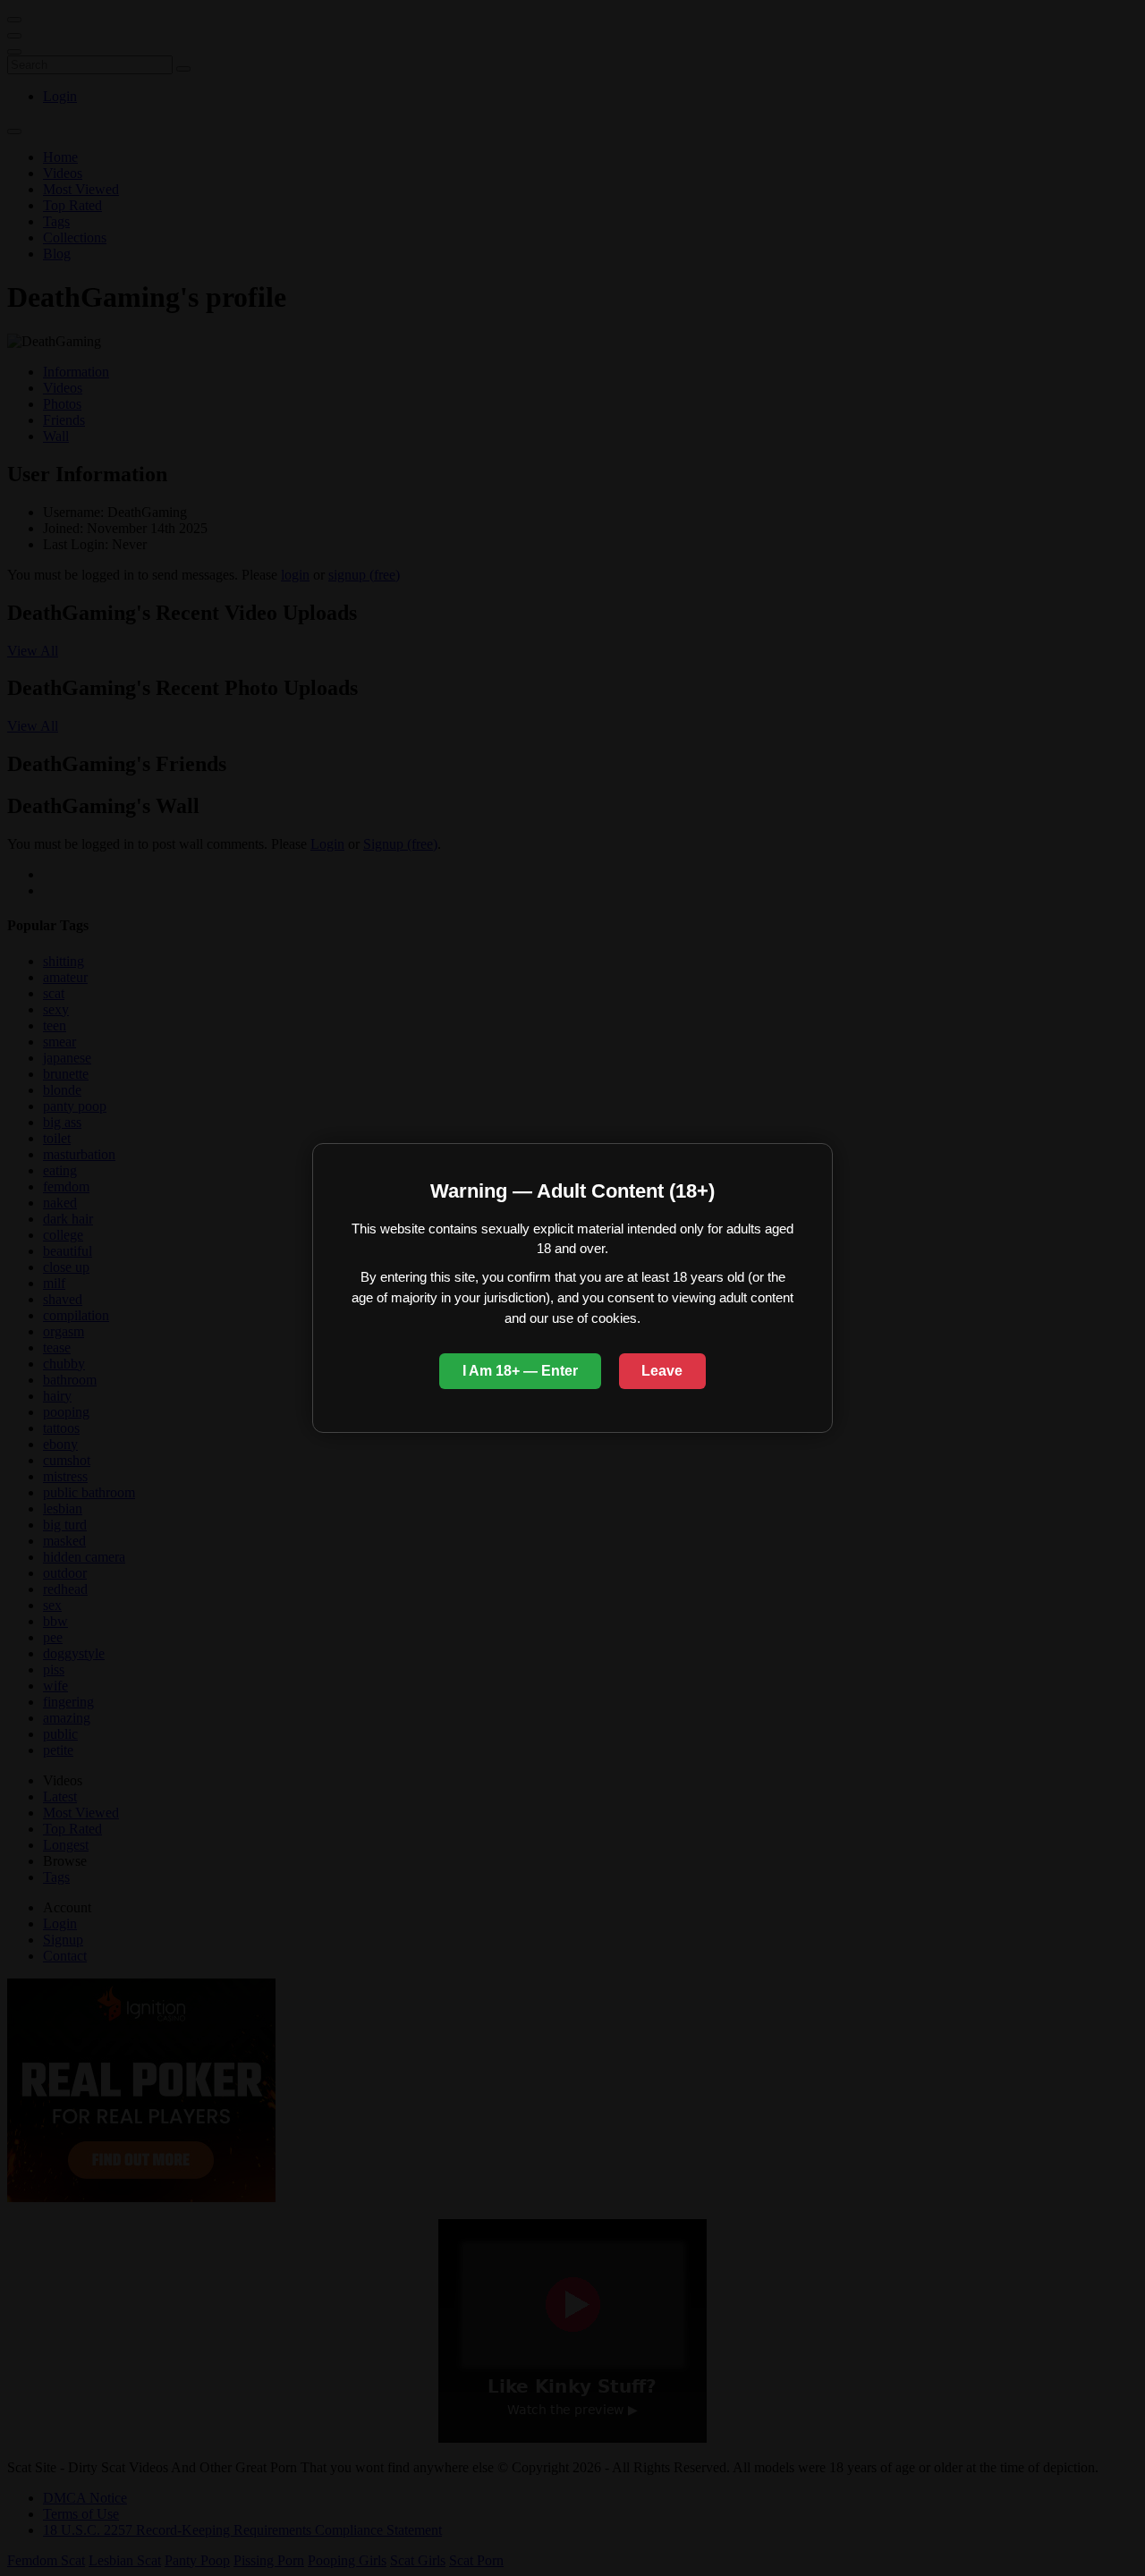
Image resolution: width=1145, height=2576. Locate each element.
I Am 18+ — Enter (520, 1371)
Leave (662, 1371)
